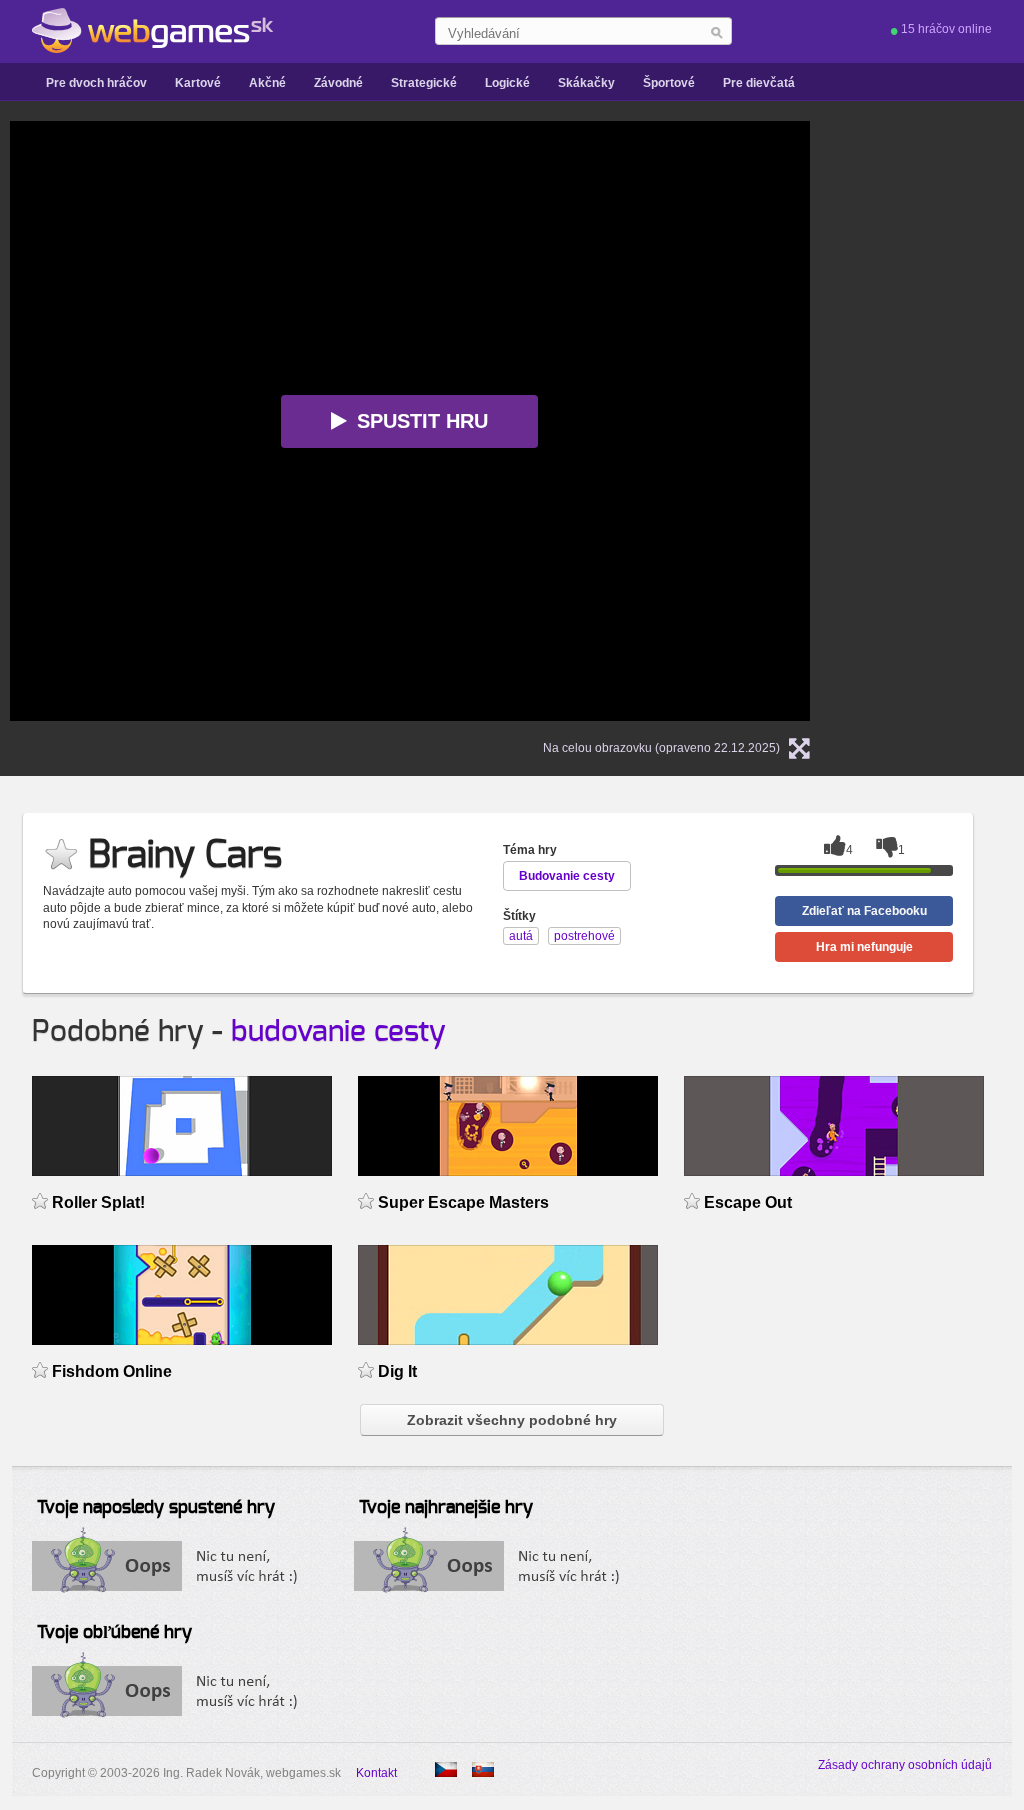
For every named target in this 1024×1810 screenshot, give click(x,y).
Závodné (338, 83)
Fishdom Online (112, 1371)
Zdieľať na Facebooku (864, 911)
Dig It (397, 1371)
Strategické (424, 83)
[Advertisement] (952, 421)
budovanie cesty (338, 1032)
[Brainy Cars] (446, 1769)
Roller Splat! (98, 1202)
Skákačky (586, 83)
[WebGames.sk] (152, 31)
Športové (669, 83)
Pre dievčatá (759, 83)
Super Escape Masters (463, 1202)
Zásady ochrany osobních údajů (905, 1765)
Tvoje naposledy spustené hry (156, 1508)
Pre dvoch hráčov (96, 83)
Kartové (198, 83)
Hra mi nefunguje (864, 947)
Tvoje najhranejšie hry (446, 1508)
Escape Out (748, 1202)
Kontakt (376, 1773)
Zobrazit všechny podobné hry (512, 1420)
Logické (507, 83)
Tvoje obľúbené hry (114, 1633)
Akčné (267, 83)
